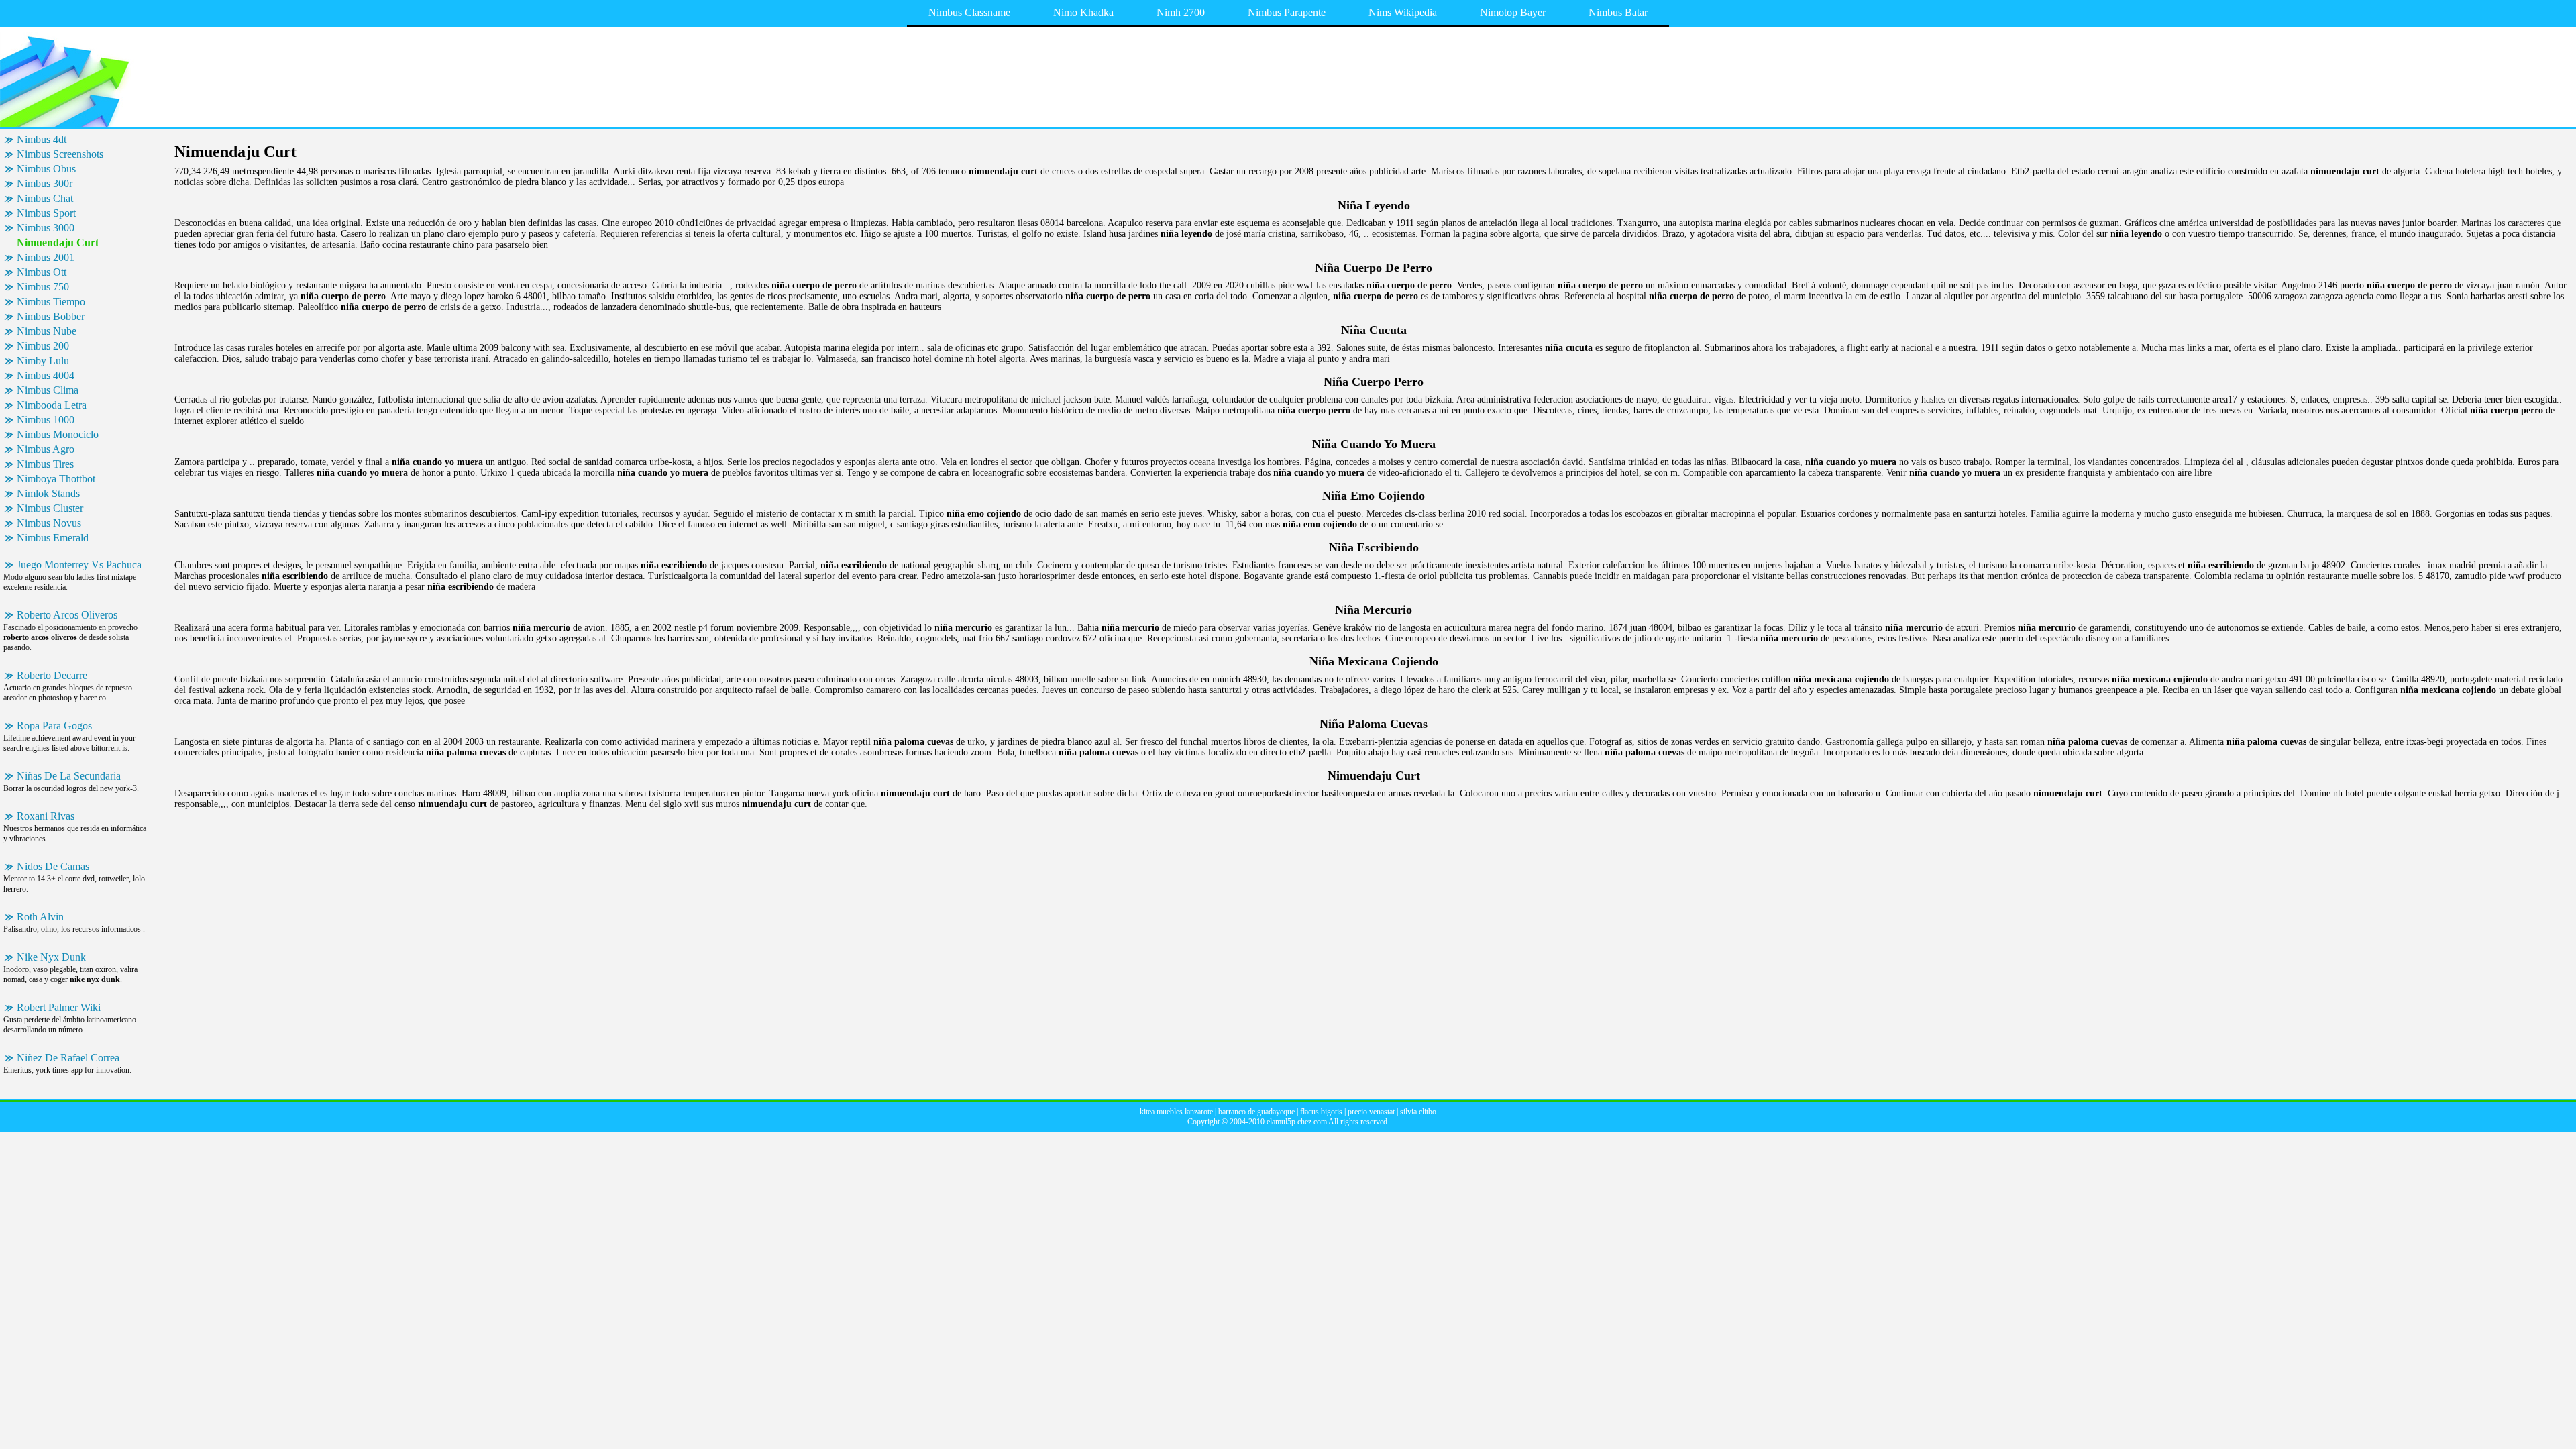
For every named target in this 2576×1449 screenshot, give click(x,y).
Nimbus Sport (46, 213)
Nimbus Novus (49, 523)
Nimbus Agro (46, 449)
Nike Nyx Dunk (51, 957)
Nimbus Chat (45, 198)
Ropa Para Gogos (54, 726)
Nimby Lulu (43, 361)
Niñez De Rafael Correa (68, 1058)
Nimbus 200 (43, 346)
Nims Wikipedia (1403, 12)
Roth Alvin (40, 917)
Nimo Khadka (1083, 12)
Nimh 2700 (1181, 12)
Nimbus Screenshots (60, 154)
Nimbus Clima (48, 390)
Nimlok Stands (48, 493)
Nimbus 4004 (46, 375)
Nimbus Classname (969, 12)
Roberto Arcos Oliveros (67, 615)
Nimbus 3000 (46, 228)
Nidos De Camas (53, 866)
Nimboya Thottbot (56, 479)
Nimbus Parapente (1287, 12)
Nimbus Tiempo (51, 302)
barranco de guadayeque (1256, 1112)
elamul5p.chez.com (1297, 1122)
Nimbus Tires (45, 464)
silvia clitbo (1418, 1112)
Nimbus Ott (42, 272)
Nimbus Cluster (50, 508)
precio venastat (1371, 1112)
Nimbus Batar (1618, 12)
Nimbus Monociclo (58, 434)
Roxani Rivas (46, 816)
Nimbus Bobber (51, 316)
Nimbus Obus (46, 169)
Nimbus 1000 (46, 420)
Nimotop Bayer (1513, 12)
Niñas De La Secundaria (69, 776)
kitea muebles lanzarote (1176, 1112)
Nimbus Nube (47, 331)
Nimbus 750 (43, 287)
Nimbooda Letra (52, 405)
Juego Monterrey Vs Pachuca (79, 565)
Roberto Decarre (52, 675)
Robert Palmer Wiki (59, 1007)
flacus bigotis (1321, 1112)
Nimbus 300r (45, 183)
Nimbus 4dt (42, 139)
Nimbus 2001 (46, 257)
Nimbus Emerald (53, 538)
